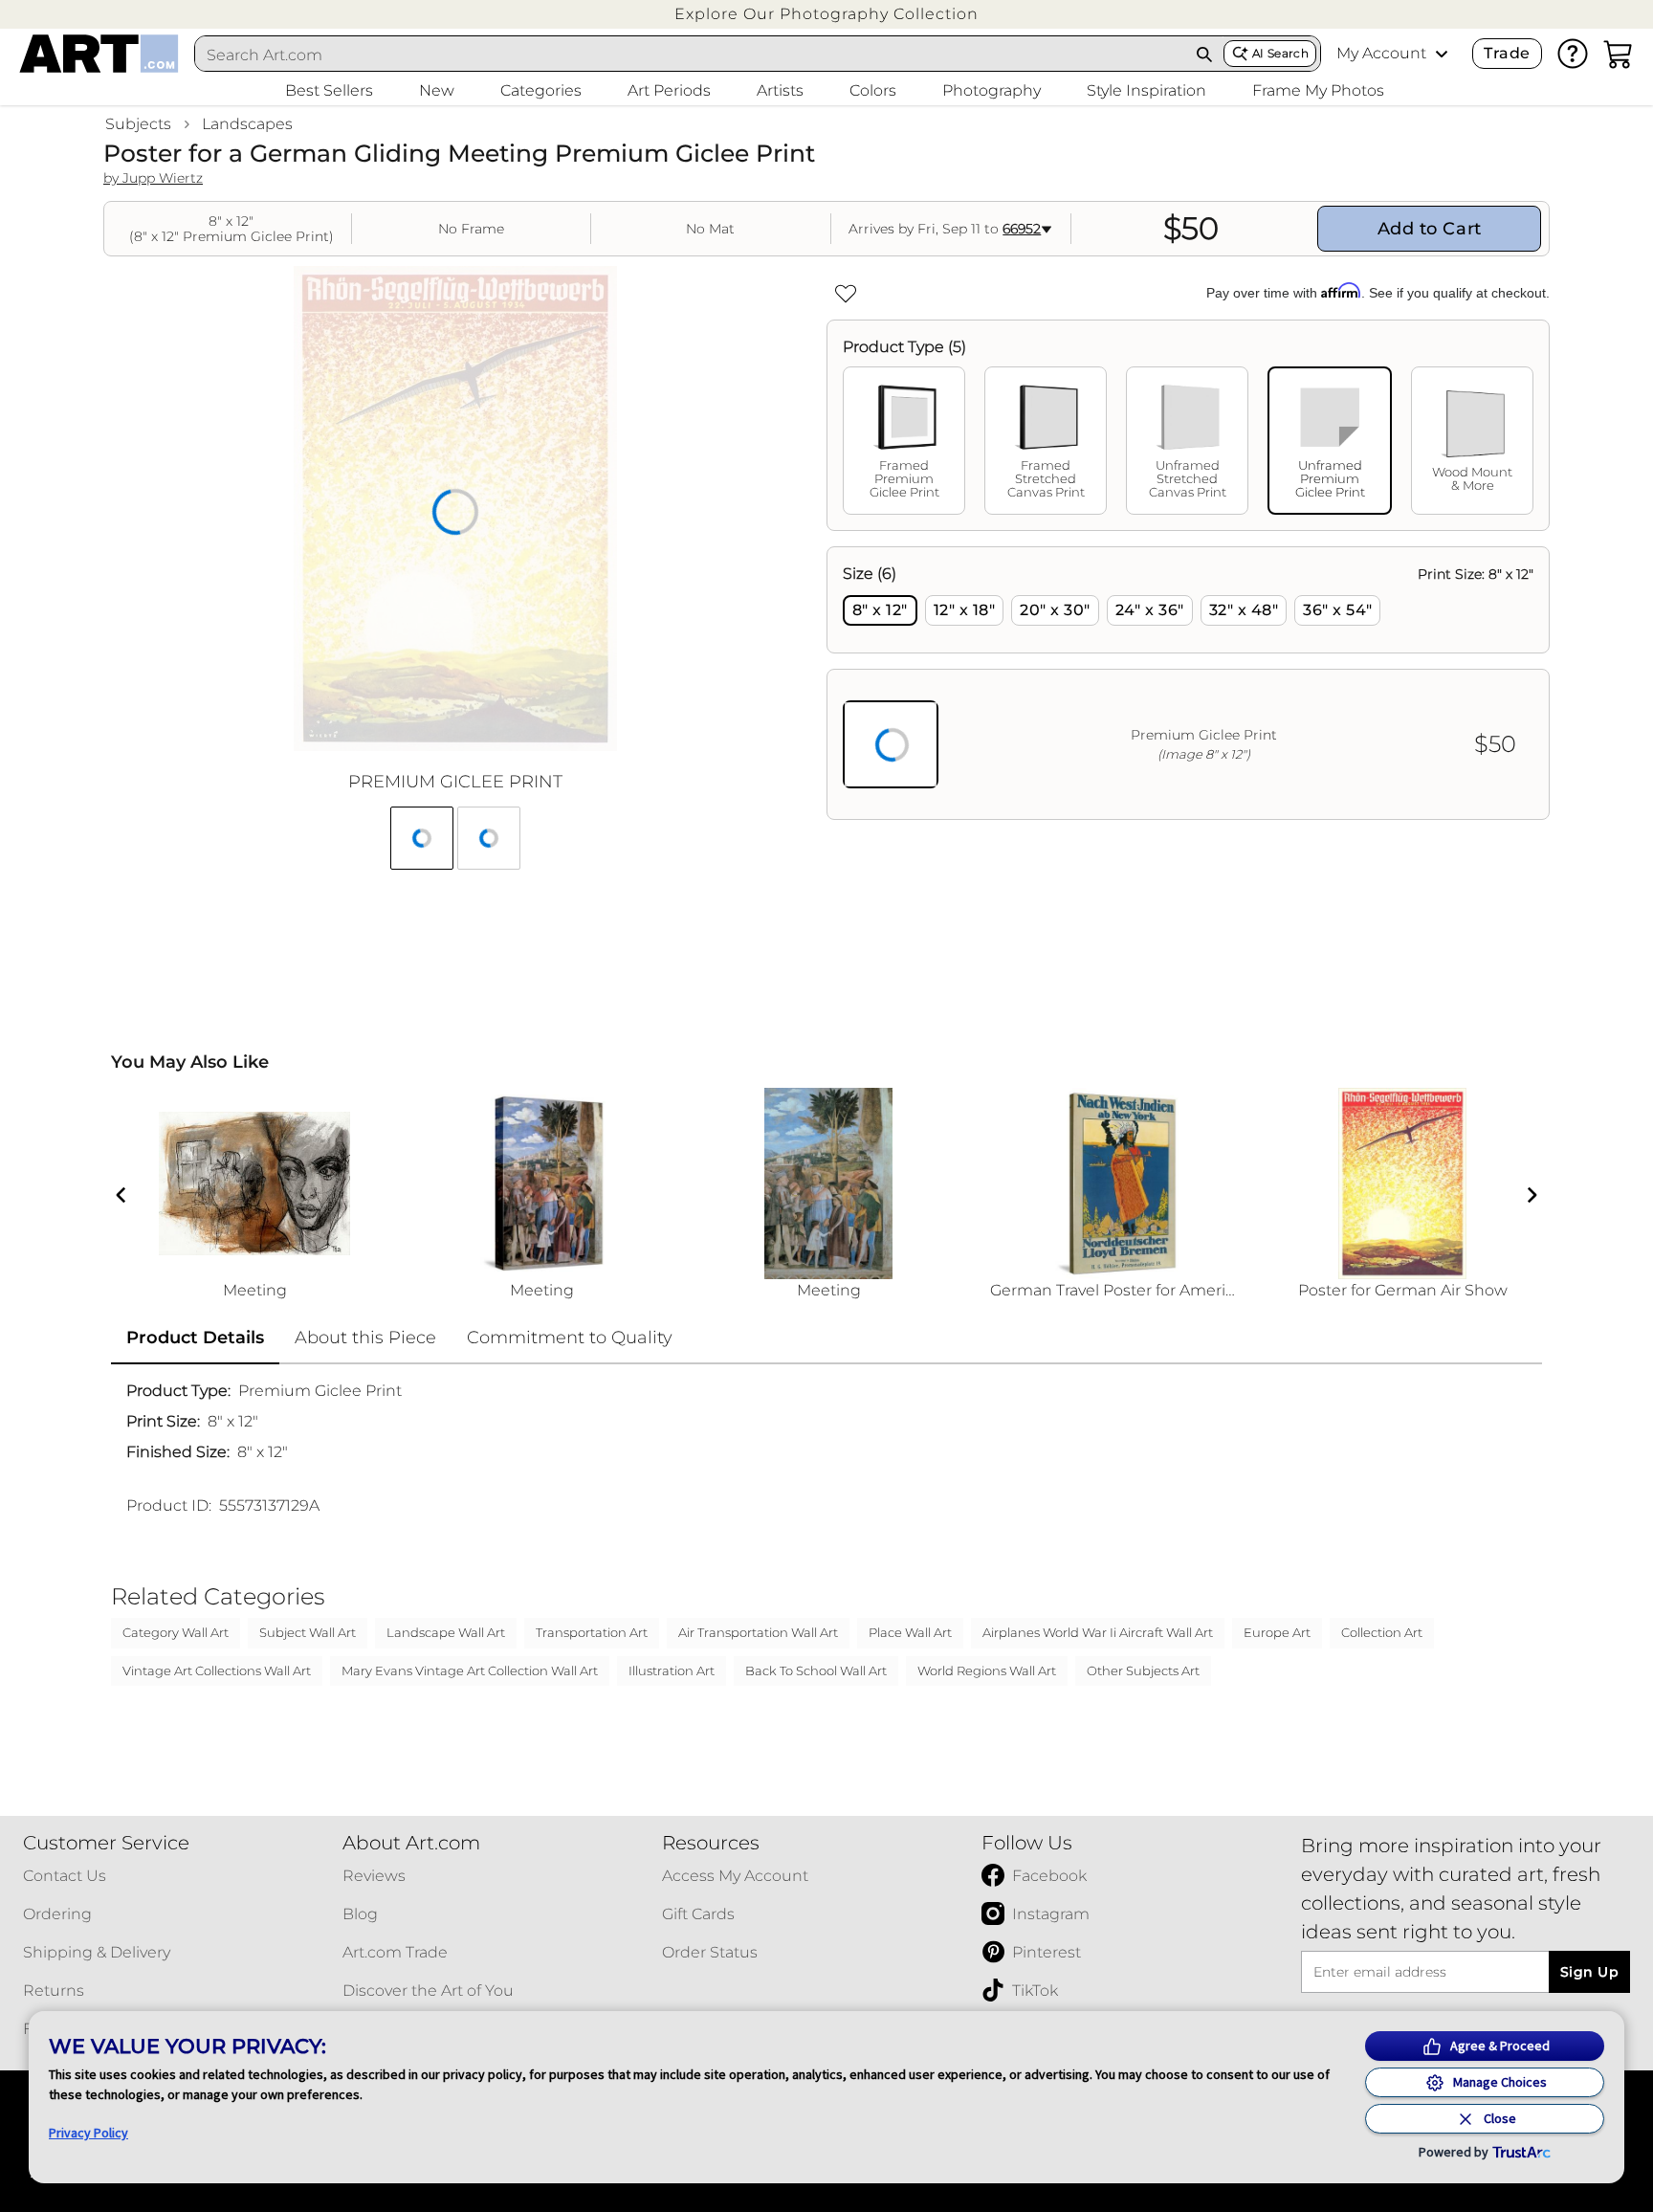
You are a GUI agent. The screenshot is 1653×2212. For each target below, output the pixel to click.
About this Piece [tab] (365, 1338)
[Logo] (99, 54)
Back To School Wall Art (816, 1670)
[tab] (904, 441)
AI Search (1280, 53)
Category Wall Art (176, 1632)
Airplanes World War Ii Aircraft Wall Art (1098, 1632)
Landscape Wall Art (446, 1632)
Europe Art (1277, 1632)
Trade (1507, 53)
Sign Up (1589, 1972)
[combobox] (691, 55)
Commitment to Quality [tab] (570, 1338)
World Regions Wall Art (987, 1670)
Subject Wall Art (308, 1632)
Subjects (138, 124)
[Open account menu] (1442, 54)
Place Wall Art (910, 1632)
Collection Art (1382, 1632)
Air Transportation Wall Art (758, 1632)
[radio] (880, 610)
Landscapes (247, 124)
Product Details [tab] (195, 1338)
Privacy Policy (88, 2133)
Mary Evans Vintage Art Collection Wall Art (470, 1670)
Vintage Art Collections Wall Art (217, 1670)
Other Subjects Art (1143, 1670)
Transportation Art (592, 1632)
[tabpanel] (1188, 683)
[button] (826, 14)
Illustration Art (672, 1670)
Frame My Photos (1318, 90)
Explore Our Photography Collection (826, 14)
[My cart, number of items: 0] (1619, 54)
